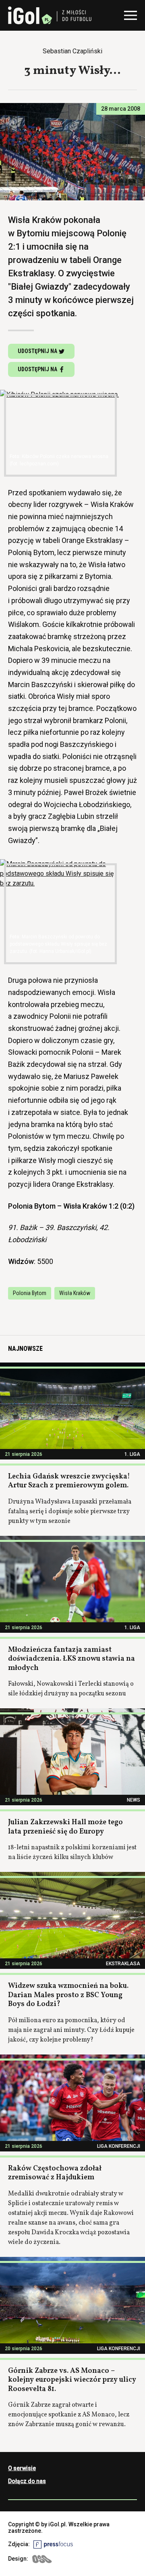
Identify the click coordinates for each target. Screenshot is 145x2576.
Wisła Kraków (75, 1293)
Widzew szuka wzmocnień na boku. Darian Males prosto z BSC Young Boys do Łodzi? (68, 1995)
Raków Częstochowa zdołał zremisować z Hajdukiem (55, 2173)
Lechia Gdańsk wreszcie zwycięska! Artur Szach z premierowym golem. (69, 1481)
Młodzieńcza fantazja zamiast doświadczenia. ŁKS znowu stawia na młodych (71, 1659)
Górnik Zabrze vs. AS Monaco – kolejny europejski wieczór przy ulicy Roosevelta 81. (72, 2380)
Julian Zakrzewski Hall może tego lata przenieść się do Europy (65, 1827)
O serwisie (22, 2468)
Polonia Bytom (30, 1293)
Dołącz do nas (27, 2481)
